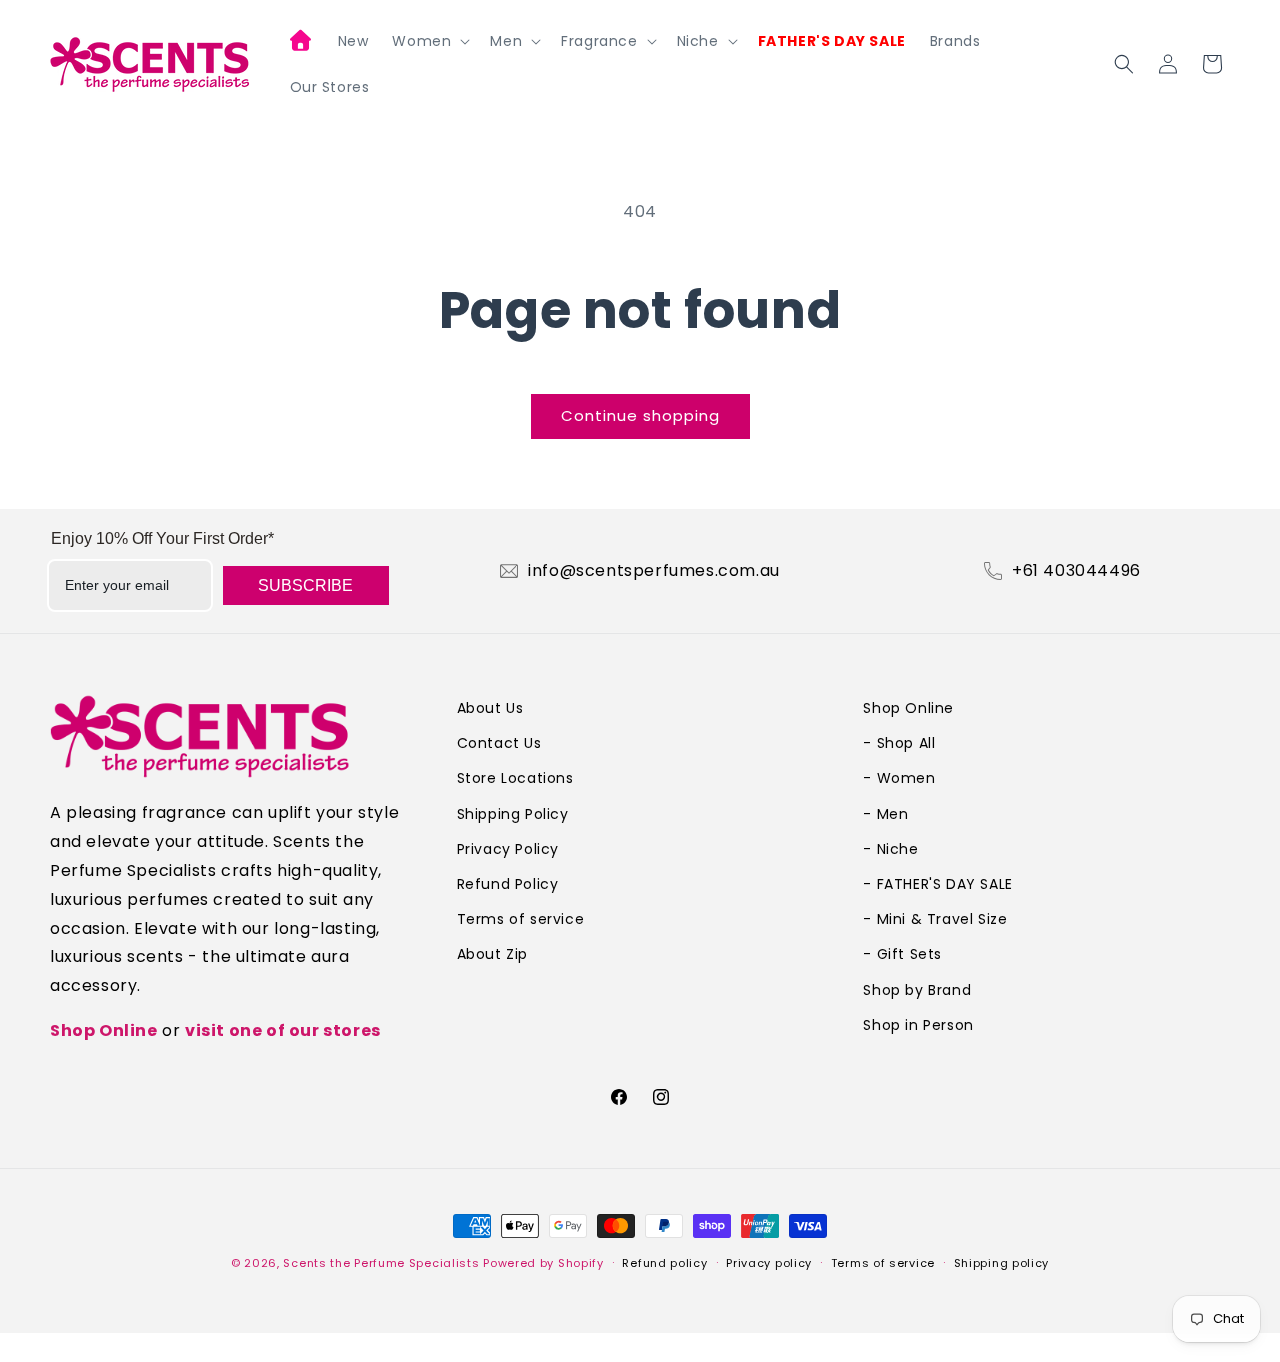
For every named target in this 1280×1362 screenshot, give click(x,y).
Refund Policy (508, 884)
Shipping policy (1002, 1263)
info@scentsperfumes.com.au (654, 571)
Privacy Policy (508, 849)
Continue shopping (640, 415)
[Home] (302, 43)
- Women (899, 778)
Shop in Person (918, 1025)
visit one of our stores (283, 1030)
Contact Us (499, 743)
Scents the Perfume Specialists (381, 1263)
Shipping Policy (513, 814)
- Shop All (899, 743)
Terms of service (521, 919)
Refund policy (664, 1263)
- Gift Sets (902, 954)
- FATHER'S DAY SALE (937, 884)
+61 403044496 (1076, 571)
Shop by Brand (917, 990)
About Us (490, 708)
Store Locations (515, 778)
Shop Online (104, 1030)
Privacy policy (769, 1263)
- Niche (890, 849)
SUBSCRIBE (305, 585)
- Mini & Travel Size (935, 919)
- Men (885, 814)
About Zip (492, 954)
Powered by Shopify (543, 1263)
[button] (429, 41)
